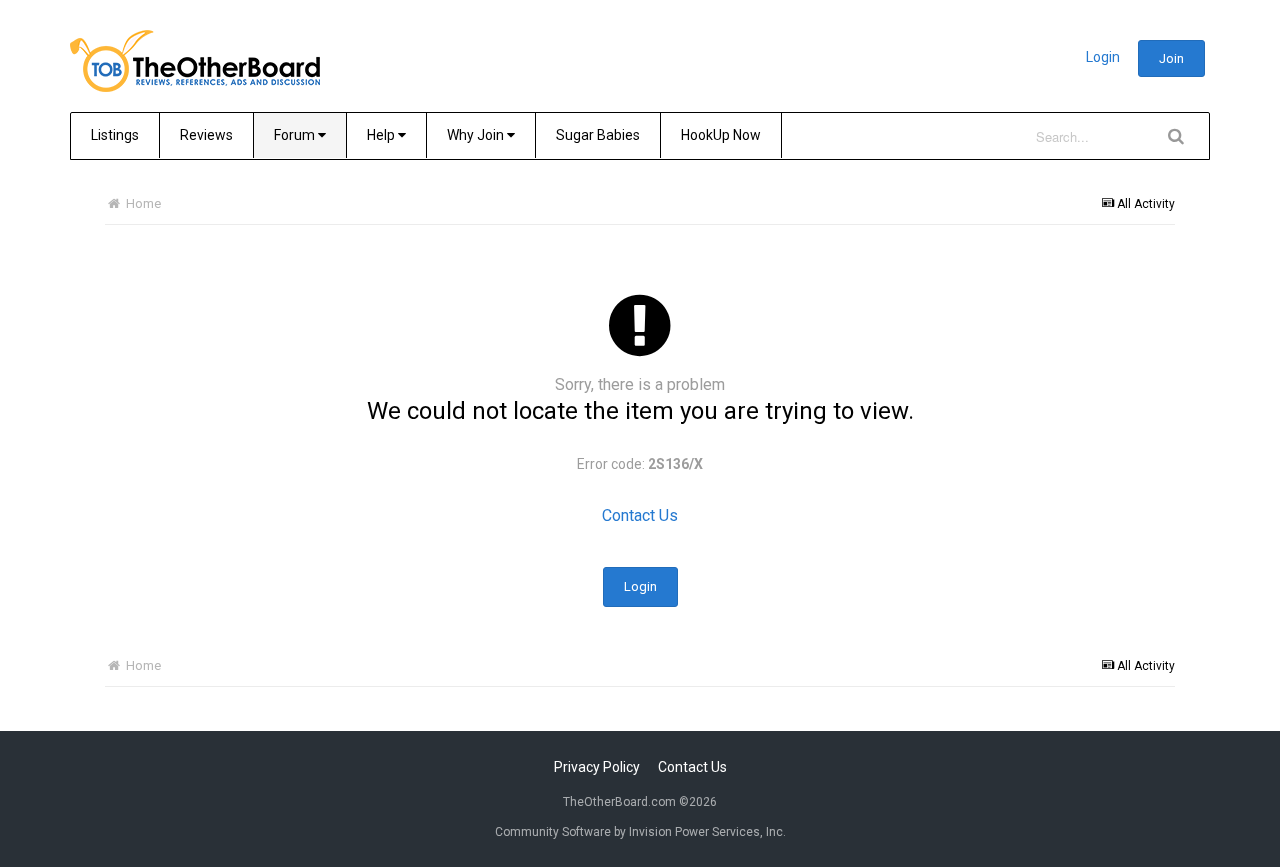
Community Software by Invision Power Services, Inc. (640, 832)
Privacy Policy (597, 767)
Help (382, 135)
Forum (296, 135)
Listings (115, 135)
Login (1103, 57)
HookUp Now (721, 135)
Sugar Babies (598, 135)
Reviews (206, 135)
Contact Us (640, 515)
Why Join (477, 135)
